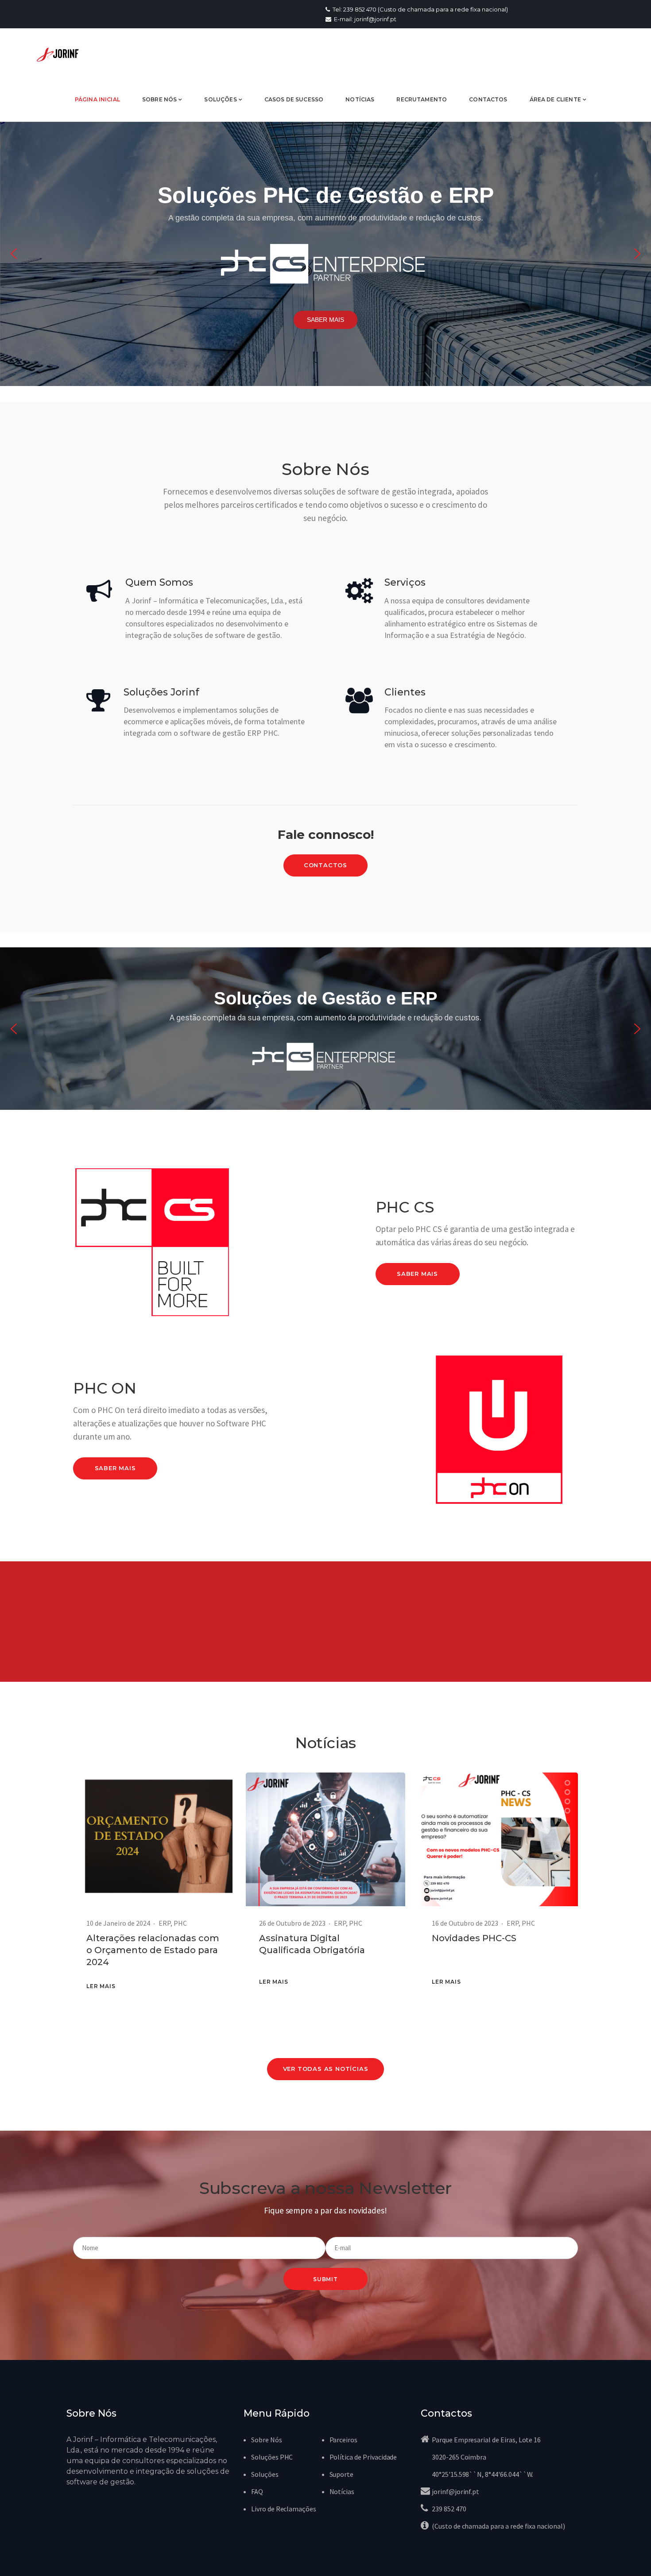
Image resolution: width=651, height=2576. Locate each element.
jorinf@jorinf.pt (455, 2491)
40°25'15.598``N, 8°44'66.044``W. (482, 2474)
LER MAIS (101, 1986)
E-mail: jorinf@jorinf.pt (364, 19)
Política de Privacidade (363, 2457)
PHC (180, 1923)
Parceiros (344, 2440)
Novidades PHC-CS (474, 1938)
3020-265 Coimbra (459, 2457)
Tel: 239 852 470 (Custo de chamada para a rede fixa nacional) (420, 9)
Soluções (265, 2474)
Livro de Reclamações (284, 2509)
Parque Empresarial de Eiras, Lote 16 (486, 2440)
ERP (165, 1923)
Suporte (342, 2474)
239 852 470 (449, 2509)
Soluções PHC (272, 2457)
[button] (14, 254)
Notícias (342, 2491)
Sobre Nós (267, 2440)
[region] (325, 254)
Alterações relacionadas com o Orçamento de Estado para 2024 (153, 1950)
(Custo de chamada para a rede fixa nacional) (498, 2526)
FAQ (257, 2491)
